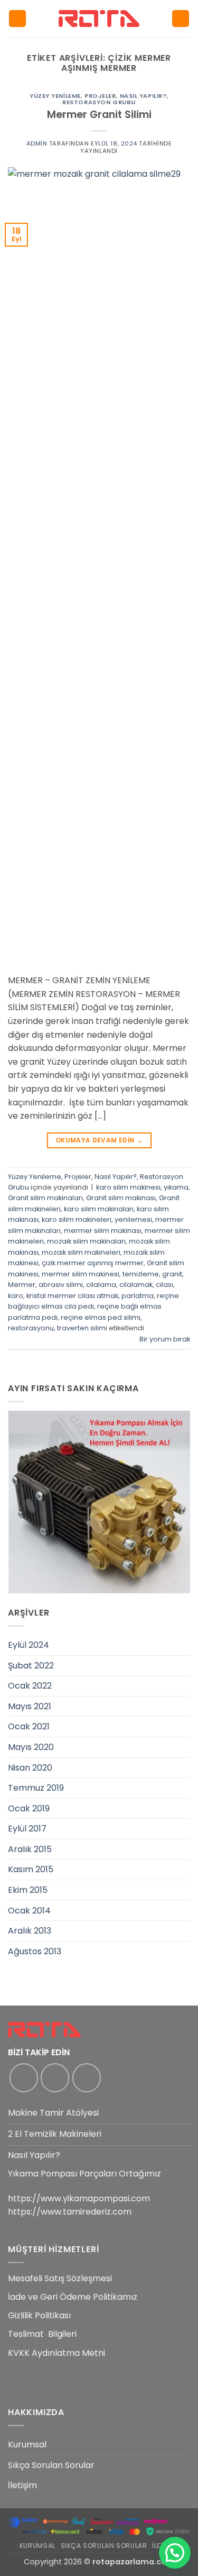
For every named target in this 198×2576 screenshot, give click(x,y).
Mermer (22, 1285)
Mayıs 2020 (31, 1747)
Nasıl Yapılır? (143, 96)
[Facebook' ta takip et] (24, 2078)
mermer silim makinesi (81, 1274)
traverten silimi (82, 1328)
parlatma (138, 1296)
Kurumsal (27, 2445)
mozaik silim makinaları (86, 1241)
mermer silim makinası (103, 1231)
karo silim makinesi (128, 1187)
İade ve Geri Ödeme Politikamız (73, 2297)
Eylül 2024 (29, 1645)
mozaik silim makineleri (81, 1252)
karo (16, 1296)
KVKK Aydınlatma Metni (56, 2353)
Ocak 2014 (29, 1911)
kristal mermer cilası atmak (72, 1296)
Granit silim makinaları (45, 1198)
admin (37, 143)
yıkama (176, 1187)
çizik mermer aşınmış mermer (93, 1263)
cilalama (101, 1285)
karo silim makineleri (77, 1219)
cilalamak (136, 1285)
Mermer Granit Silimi (99, 115)
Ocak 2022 (30, 1686)
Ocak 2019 (29, 1808)
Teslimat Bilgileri (42, 2334)
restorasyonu (31, 1328)
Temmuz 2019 (36, 1788)
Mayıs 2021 (30, 1706)
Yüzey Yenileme (55, 96)
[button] (17, 19)
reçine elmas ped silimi (101, 1317)
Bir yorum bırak (165, 1339)
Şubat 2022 (31, 1666)
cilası (164, 1285)
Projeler (100, 96)
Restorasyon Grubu (99, 102)
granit (172, 1274)
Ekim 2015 (28, 1890)
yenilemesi (133, 1219)
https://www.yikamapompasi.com (79, 2198)
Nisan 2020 (30, 1768)
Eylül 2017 (27, 1829)
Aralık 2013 (30, 1931)
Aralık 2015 (30, 1849)
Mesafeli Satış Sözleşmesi (60, 2278)
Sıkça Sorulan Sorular (51, 2465)
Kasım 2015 (31, 1869)
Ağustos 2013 (35, 1951)
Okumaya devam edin (99, 1140)
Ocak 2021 (29, 1726)
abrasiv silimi (61, 1285)
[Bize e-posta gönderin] (87, 2078)
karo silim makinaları (99, 1209)
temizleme (141, 1274)
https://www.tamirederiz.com (70, 2212)
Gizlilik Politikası (39, 2315)
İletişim (22, 2485)
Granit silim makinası (121, 1198)
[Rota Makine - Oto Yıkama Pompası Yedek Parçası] (99, 18)
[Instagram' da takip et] (55, 2078)
